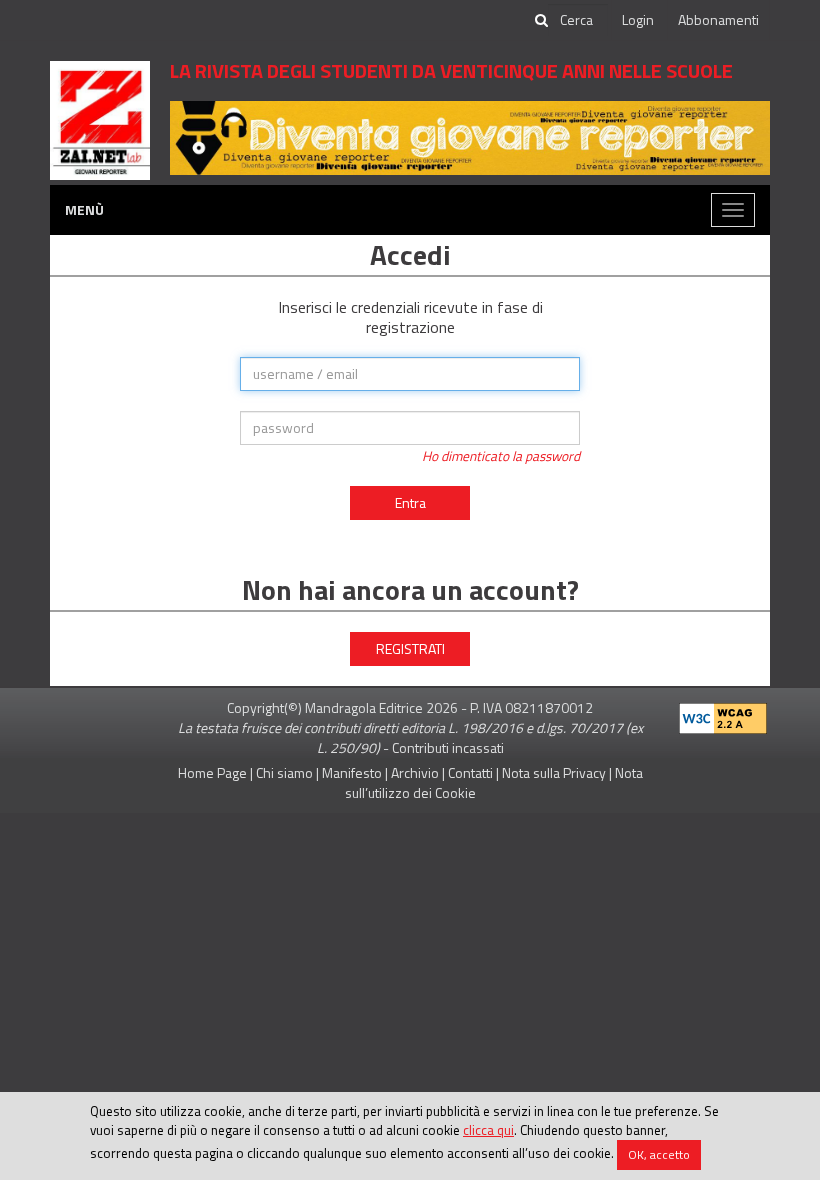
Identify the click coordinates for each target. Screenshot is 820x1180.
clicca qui (488, 1130)
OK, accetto (659, 1154)
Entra (410, 502)
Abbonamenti (718, 19)
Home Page (212, 772)
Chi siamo (284, 772)
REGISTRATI (410, 648)
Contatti (470, 772)
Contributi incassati (448, 747)
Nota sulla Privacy (554, 772)
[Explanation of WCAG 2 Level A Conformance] (723, 714)
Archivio (415, 772)
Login (638, 19)
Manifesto (352, 772)
